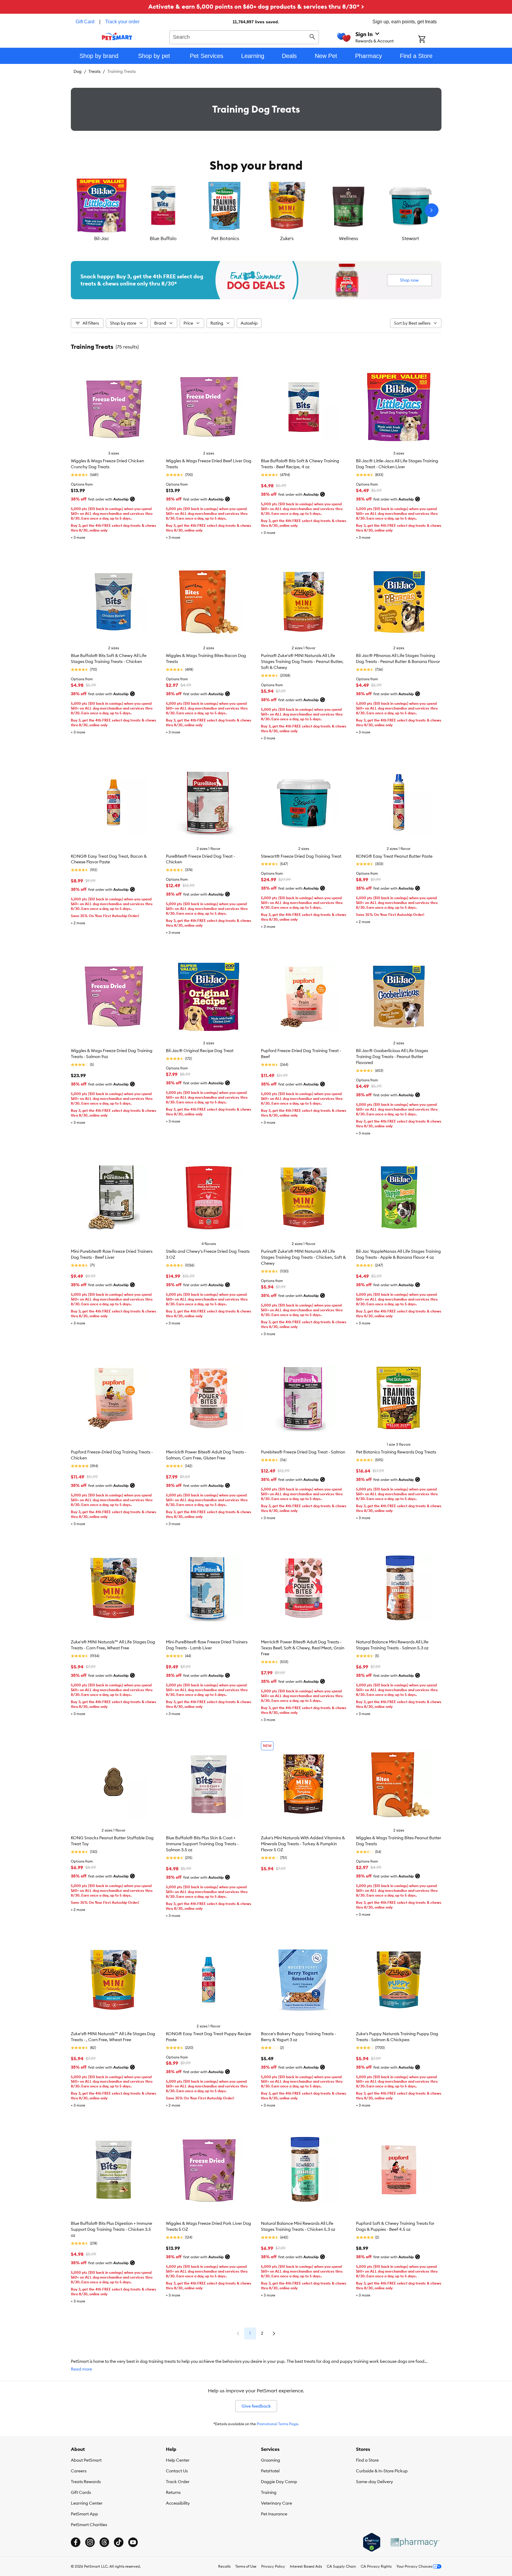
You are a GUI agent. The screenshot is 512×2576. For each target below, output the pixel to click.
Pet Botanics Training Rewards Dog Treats (396, 1452)
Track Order (178, 2482)
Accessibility (178, 2503)
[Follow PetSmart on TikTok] (119, 2542)
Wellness (349, 238)
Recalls (224, 2566)
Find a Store (367, 2460)
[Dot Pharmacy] (415, 2542)
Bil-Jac (102, 238)
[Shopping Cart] (430, 40)
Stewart (410, 238)
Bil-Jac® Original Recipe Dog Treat (200, 1051)
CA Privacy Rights (376, 2566)
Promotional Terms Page (277, 2424)
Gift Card (85, 22)
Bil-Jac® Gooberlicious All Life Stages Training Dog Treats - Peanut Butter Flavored (392, 1057)
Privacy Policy (273, 2566)
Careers (79, 2471)
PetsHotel (270, 2471)
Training (269, 2492)
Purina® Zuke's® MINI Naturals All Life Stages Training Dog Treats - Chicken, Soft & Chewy (303, 1257)
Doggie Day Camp (279, 2482)
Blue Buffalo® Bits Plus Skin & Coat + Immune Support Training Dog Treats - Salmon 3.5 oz (202, 1844)
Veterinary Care (276, 2503)
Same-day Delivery (375, 2482)
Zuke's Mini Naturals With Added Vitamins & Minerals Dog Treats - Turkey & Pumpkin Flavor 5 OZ (303, 1844)
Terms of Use (246, 2566)
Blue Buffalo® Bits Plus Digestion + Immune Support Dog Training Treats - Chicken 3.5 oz (111, 2229)
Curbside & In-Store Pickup (382, 2471)
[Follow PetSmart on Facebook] (76, 2542)
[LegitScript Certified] (372, 2542)
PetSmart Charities (89, 2525)
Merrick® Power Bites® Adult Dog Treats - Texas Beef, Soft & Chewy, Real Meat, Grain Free (303, 1648)
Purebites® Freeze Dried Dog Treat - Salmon (303, 1452)
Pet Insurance (274, 2514)
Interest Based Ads (306, 2566)
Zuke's (287, 238)
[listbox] (256, 210)
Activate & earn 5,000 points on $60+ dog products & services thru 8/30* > (256, 6)
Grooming (270, 2460)
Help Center (178, 2460)
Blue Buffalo (163, 238)
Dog (78, 71)
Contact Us (177, 2471)
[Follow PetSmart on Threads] (104, 2542)
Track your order (122, 22)
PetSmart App (84, 2514)
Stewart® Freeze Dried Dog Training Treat (301, 856)
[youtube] (133, 2542)
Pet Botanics (225, 238)
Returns (173, 2492)
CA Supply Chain (341, 2566)
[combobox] (244, 36)
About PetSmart (86, 2460)
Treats (94, 71)
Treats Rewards (86, 2482)
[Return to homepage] (117, 36)
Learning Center (87, 2503)
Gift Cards (81, 2492)
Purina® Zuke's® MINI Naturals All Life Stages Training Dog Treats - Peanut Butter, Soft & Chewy (302, 661)
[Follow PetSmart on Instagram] (90, 2542)
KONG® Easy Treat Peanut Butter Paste (394, 856)
